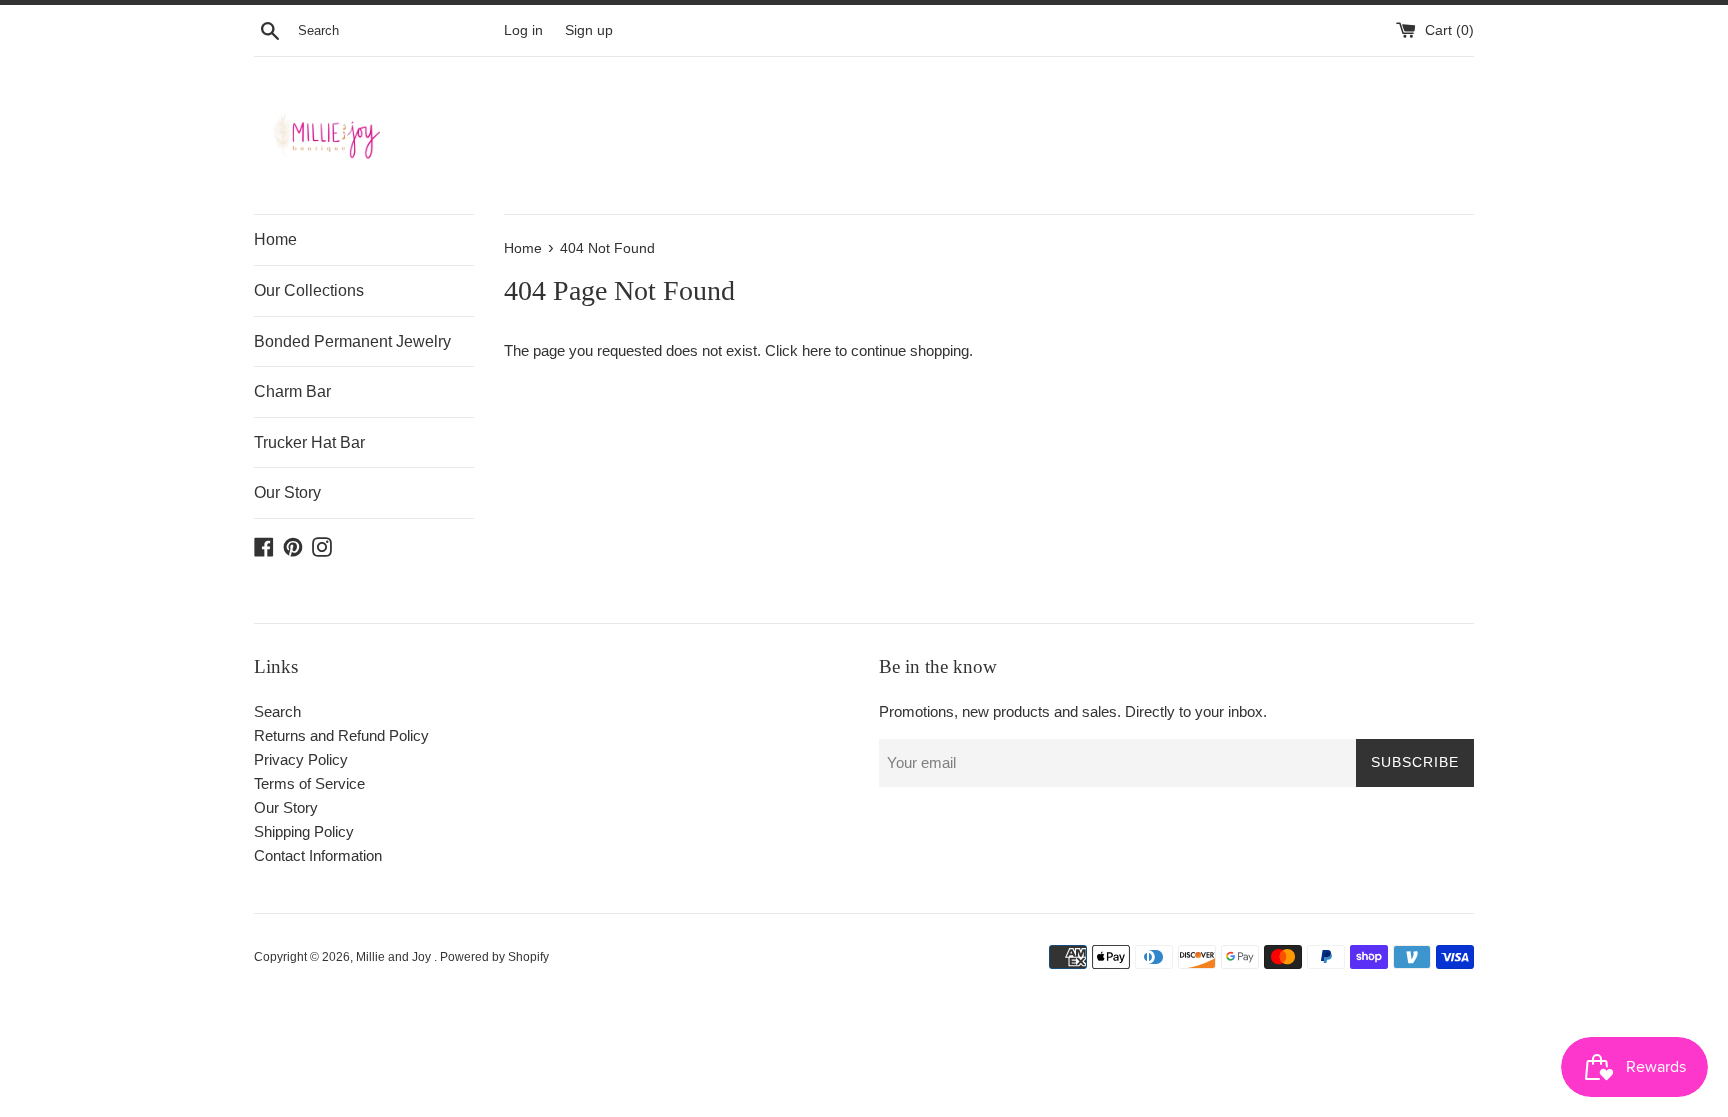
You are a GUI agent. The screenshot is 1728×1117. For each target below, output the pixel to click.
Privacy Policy (301, 759)
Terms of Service (309, 783)
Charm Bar (292, 391)
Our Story (287, 492)
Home (275, 239)
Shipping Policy (304, 831)
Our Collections (309, 290)
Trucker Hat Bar (309, 442)
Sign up (589, 30)
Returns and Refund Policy (341, 735)
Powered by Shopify (494, 957)
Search (277, 711)
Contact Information (318, 855)
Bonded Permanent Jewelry (352, 341)
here (816, 350)
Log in (523, 30)
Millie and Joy (395, 957)
